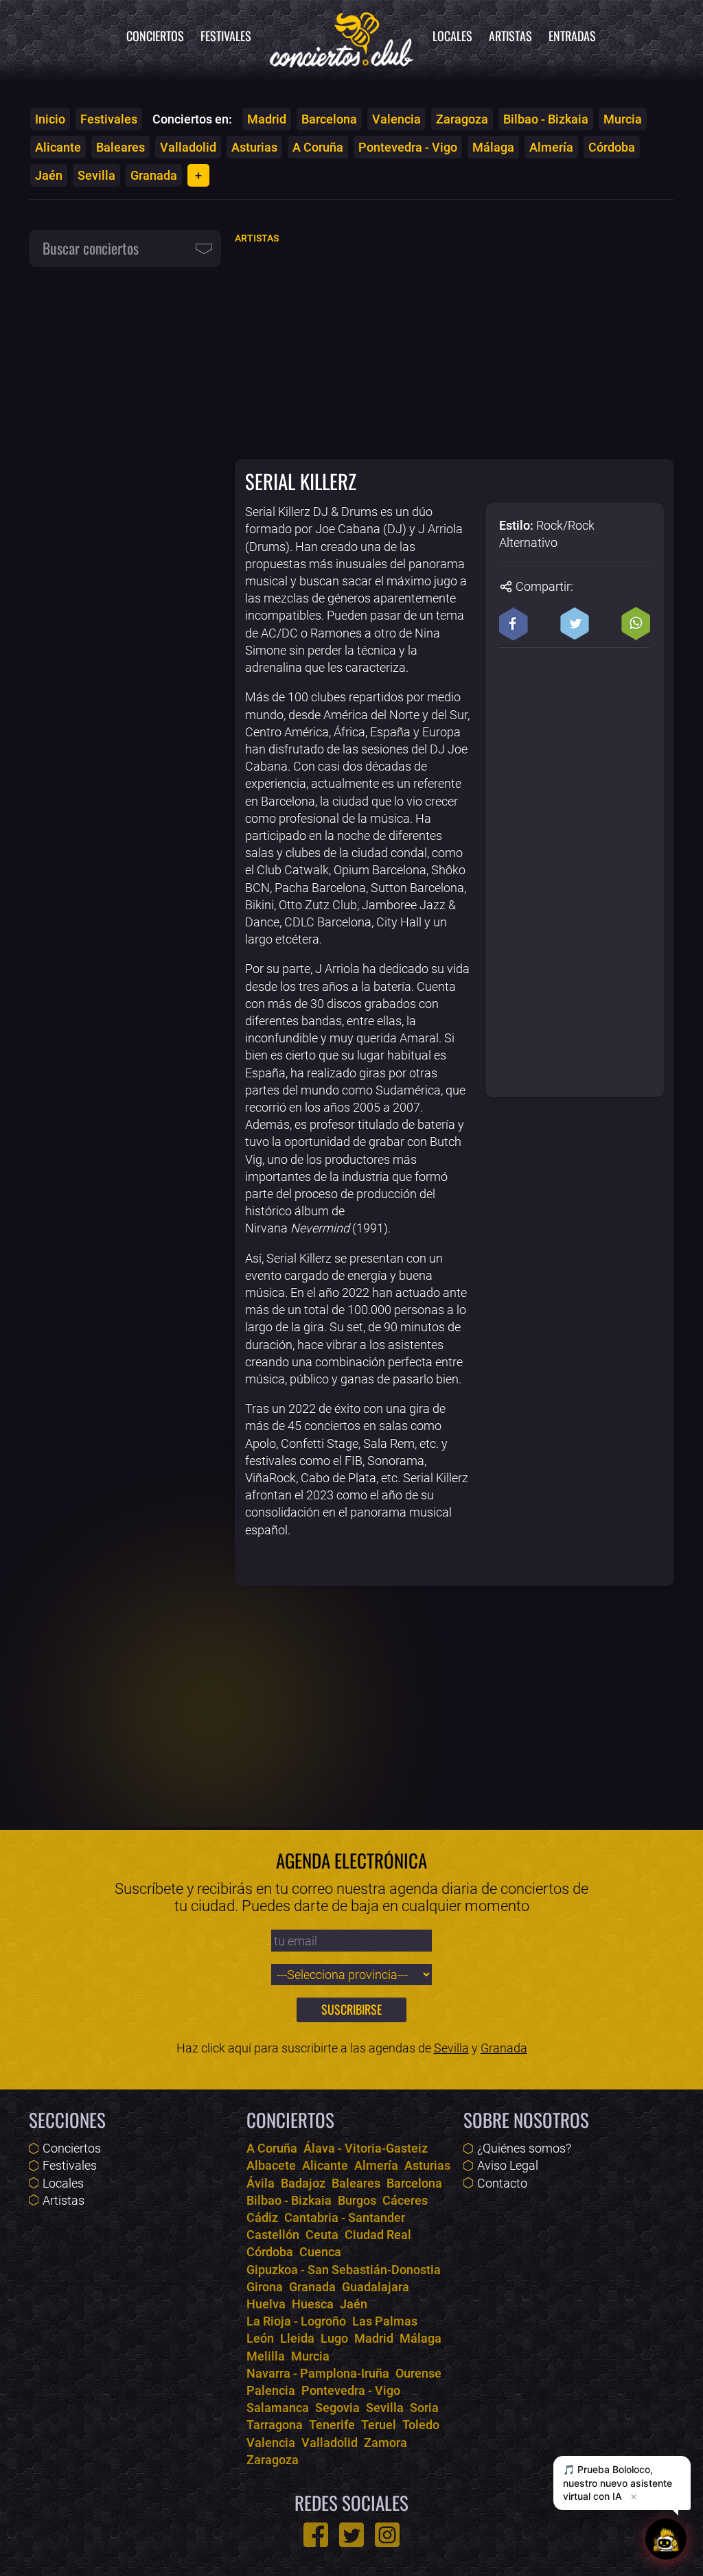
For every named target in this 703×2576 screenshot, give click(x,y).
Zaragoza (462, 119)
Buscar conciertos (91, 248)
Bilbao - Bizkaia (546, 119)
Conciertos (155, 36)
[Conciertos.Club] (342, 38)
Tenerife (332, 2425)
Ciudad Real (378, 2235)
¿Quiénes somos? (524, 2148)
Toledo (421, 2425)
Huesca (313, 2304)
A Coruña (318, 147)
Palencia (271, 2390)
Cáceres (405, 2200)
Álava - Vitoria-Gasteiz (366, 2148)
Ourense (418, 2373)
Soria (424, 2408)
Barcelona (329, 119)
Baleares (120, 147)
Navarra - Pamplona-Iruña (318, 2373)
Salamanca (278, 2408)
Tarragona (275, 2425)
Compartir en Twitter (575, 624)
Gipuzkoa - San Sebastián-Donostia (344, 2270)
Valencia (396, 119)
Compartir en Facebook (514, 624)
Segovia (337, 2408)
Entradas (572, 36)
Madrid (267, 119)
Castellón (273, 2235)
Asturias (254, 147)
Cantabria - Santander (345, 2217)
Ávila (261, 2183)
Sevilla (96, 175)
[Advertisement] (454, 351)
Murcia (623, 119)
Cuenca (320, 2252)
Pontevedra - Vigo (408, 147)
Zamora (385, 2443)
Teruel (379, 2425)
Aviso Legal (508, 2165)
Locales (452, 36)
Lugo (334, 2338)
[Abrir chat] (666, 2539)
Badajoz (303, 2183)
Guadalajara (376, 2287)
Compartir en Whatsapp (636, 624)
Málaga (493, 147)
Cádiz (262, 2217)
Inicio (50, 119)
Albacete (271, 2165)
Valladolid (188, 147)
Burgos (357, 2200)
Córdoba (612, 147)
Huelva (266, 2304)
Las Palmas (385, 2321)
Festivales (226, 36)
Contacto (502, 2183)
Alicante (58, 147)
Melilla (266, 2356)
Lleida (297, 2338)
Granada (154, 175)
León (260, 2338)
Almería (551, 147)
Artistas (510, 36)
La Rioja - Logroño (296, 2321)
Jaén (49, 175)
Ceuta (322, 2235)
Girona (265, 2287)
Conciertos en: (192, 119)
